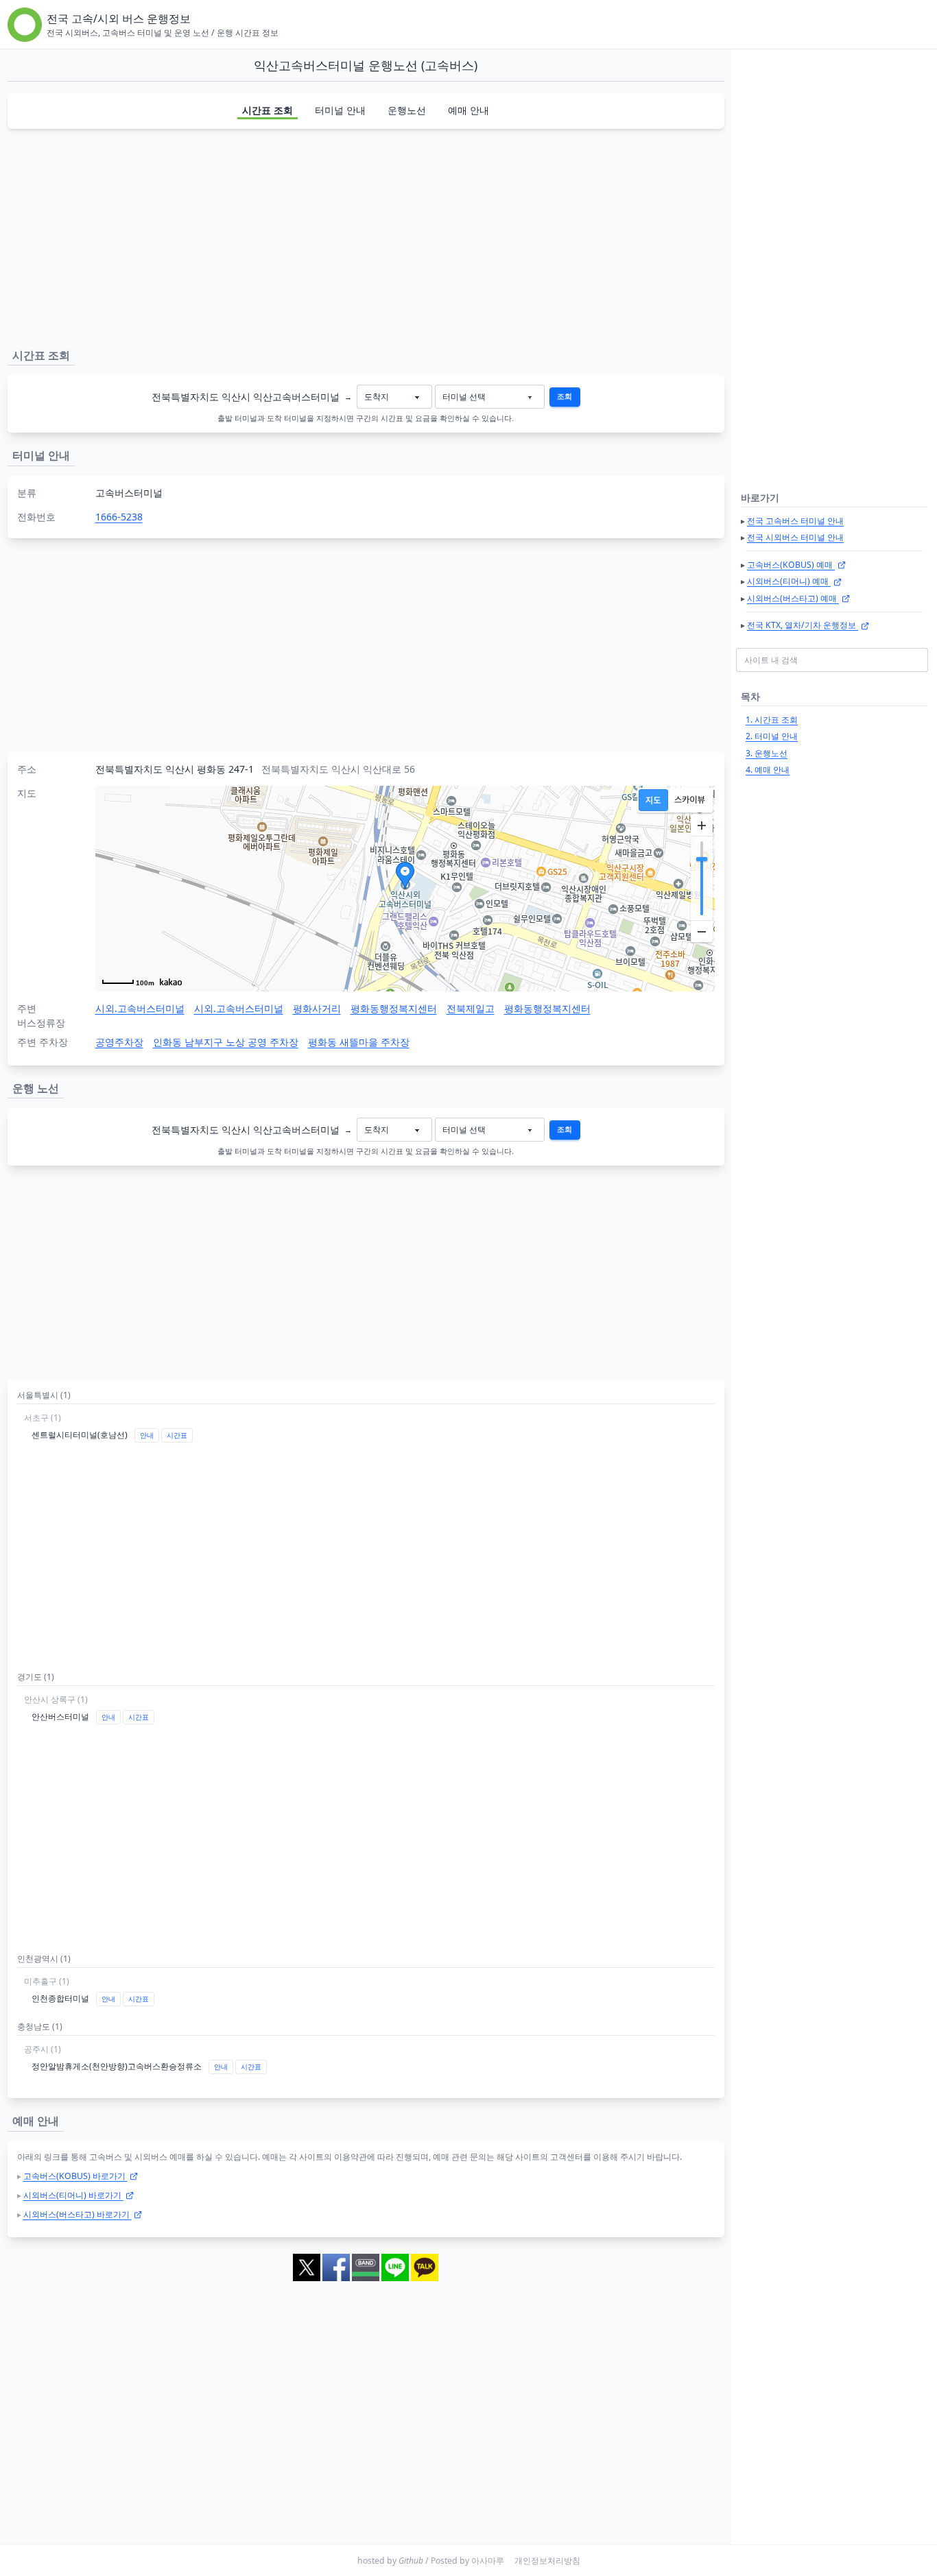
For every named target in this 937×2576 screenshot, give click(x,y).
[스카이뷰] (690, 800)
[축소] (702, 931)
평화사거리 (317, 1008)
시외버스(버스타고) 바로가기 (78, 2214)
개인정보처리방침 (547, 2561)
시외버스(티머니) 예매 (789, 581)
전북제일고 (471, 1008)
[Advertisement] (366, 236)
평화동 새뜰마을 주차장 (359, 1042)
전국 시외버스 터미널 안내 (795, 537)
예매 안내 (468, 110)
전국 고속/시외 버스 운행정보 (119, 19)
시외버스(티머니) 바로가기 (73, 2195)
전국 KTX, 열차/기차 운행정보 (803, 625)
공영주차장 (119, 1042)
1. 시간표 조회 (772, 720)
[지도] (653, 800)
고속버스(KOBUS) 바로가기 (75, 2176)
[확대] (702, 826)
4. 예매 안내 (768, 770)
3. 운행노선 (767, 753)
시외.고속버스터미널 (140, 1008)
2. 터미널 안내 (772, 736)
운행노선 (407, 110)
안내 (147, 1435)
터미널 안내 (340, 110)
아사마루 (488, 2561)
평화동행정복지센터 (394, 1008)
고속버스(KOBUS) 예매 (791, 565)
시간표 (177, 1435)
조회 (565, 396)
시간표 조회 (268, 110)
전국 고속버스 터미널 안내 (795, 521)
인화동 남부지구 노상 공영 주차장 (226, 1042)
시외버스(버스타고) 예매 (793, 598)
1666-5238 (119, 517)
